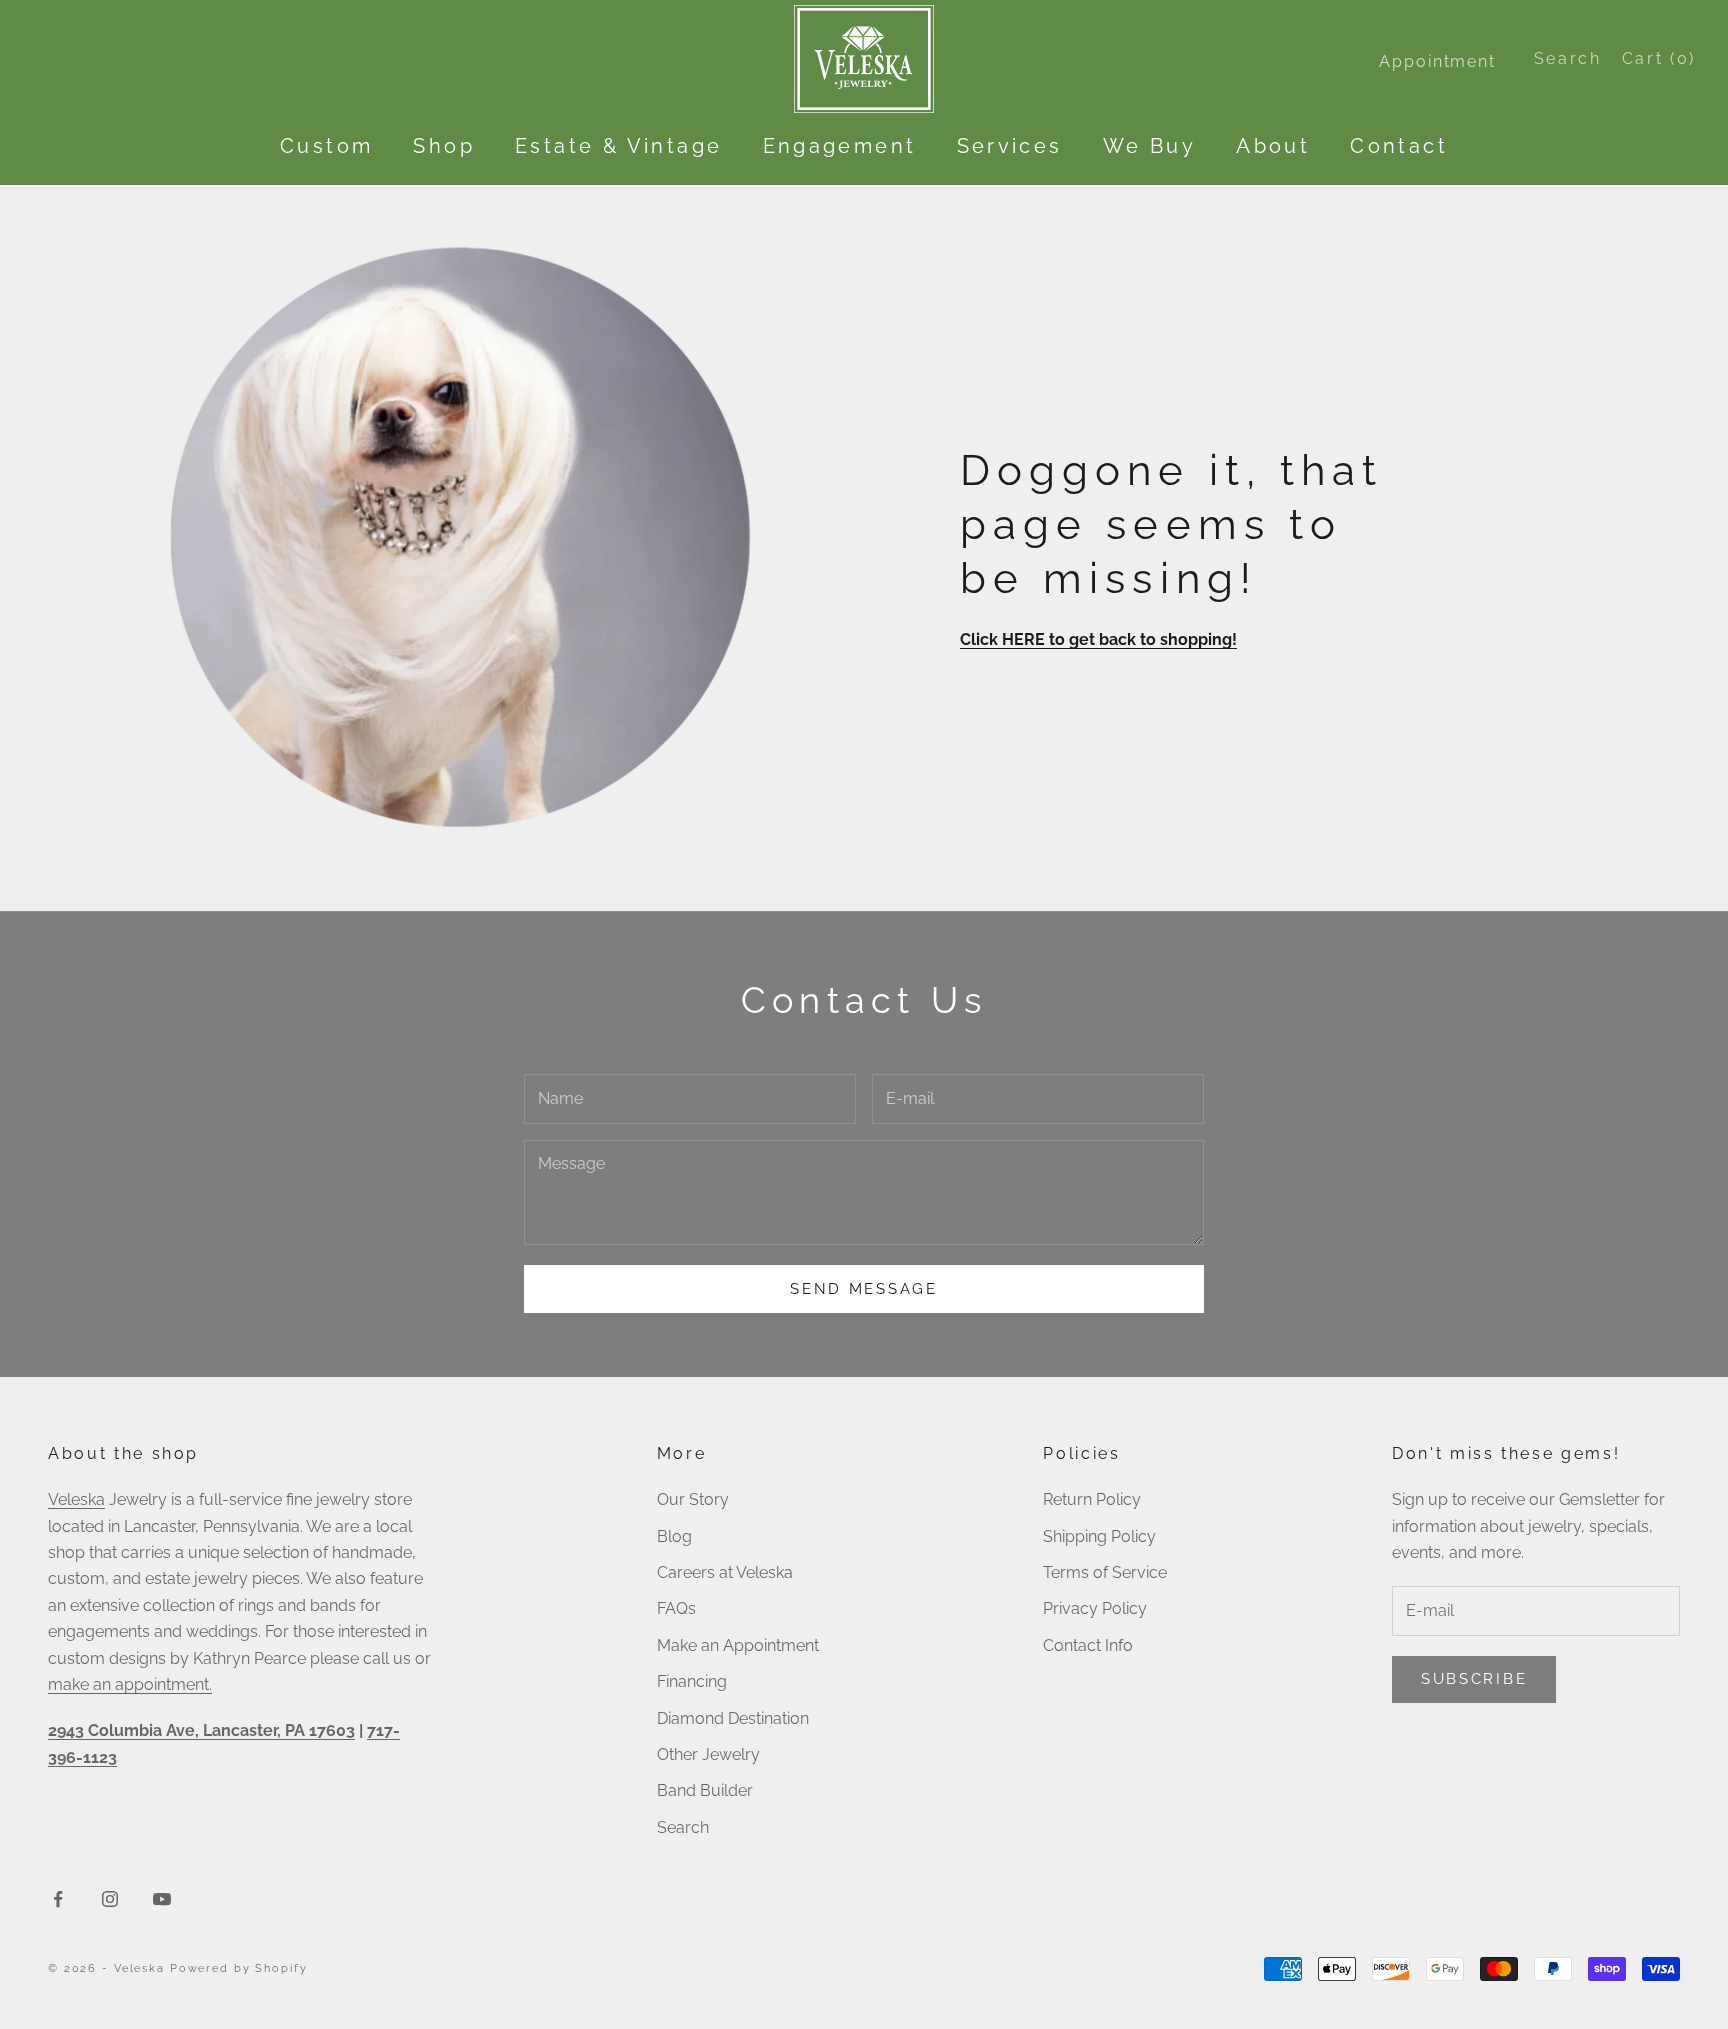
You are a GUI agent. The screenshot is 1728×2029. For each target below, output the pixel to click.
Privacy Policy (1095, 1608)
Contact (1399, 146)
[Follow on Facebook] (58, 1899)
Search (683, 1827)
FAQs (676, 1608)
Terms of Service (1105, 1572)
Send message (863, 1289)
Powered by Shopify (239, 1968)
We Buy (1149, 146)
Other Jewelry (708, 1754)
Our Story (693, 1499)
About (1273, 146)
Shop (444, 146)
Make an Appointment (738, 1645)
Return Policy (1092, 1499)
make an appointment (128, 1684)
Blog (674, 1536)
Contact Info (1088, 1645)
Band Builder (705, 1790)
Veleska (76, 1499)
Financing (692, 1681)
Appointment (1437, 61)
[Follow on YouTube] (162, 1899)
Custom (326, 146)
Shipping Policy (1099, 1536)
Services (1010, 146)
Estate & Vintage (618, 146)
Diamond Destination (733, 1718)
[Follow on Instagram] (110, 1899)
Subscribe (1474, 1679)
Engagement (840, 146)
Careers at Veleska (725, 1572)
